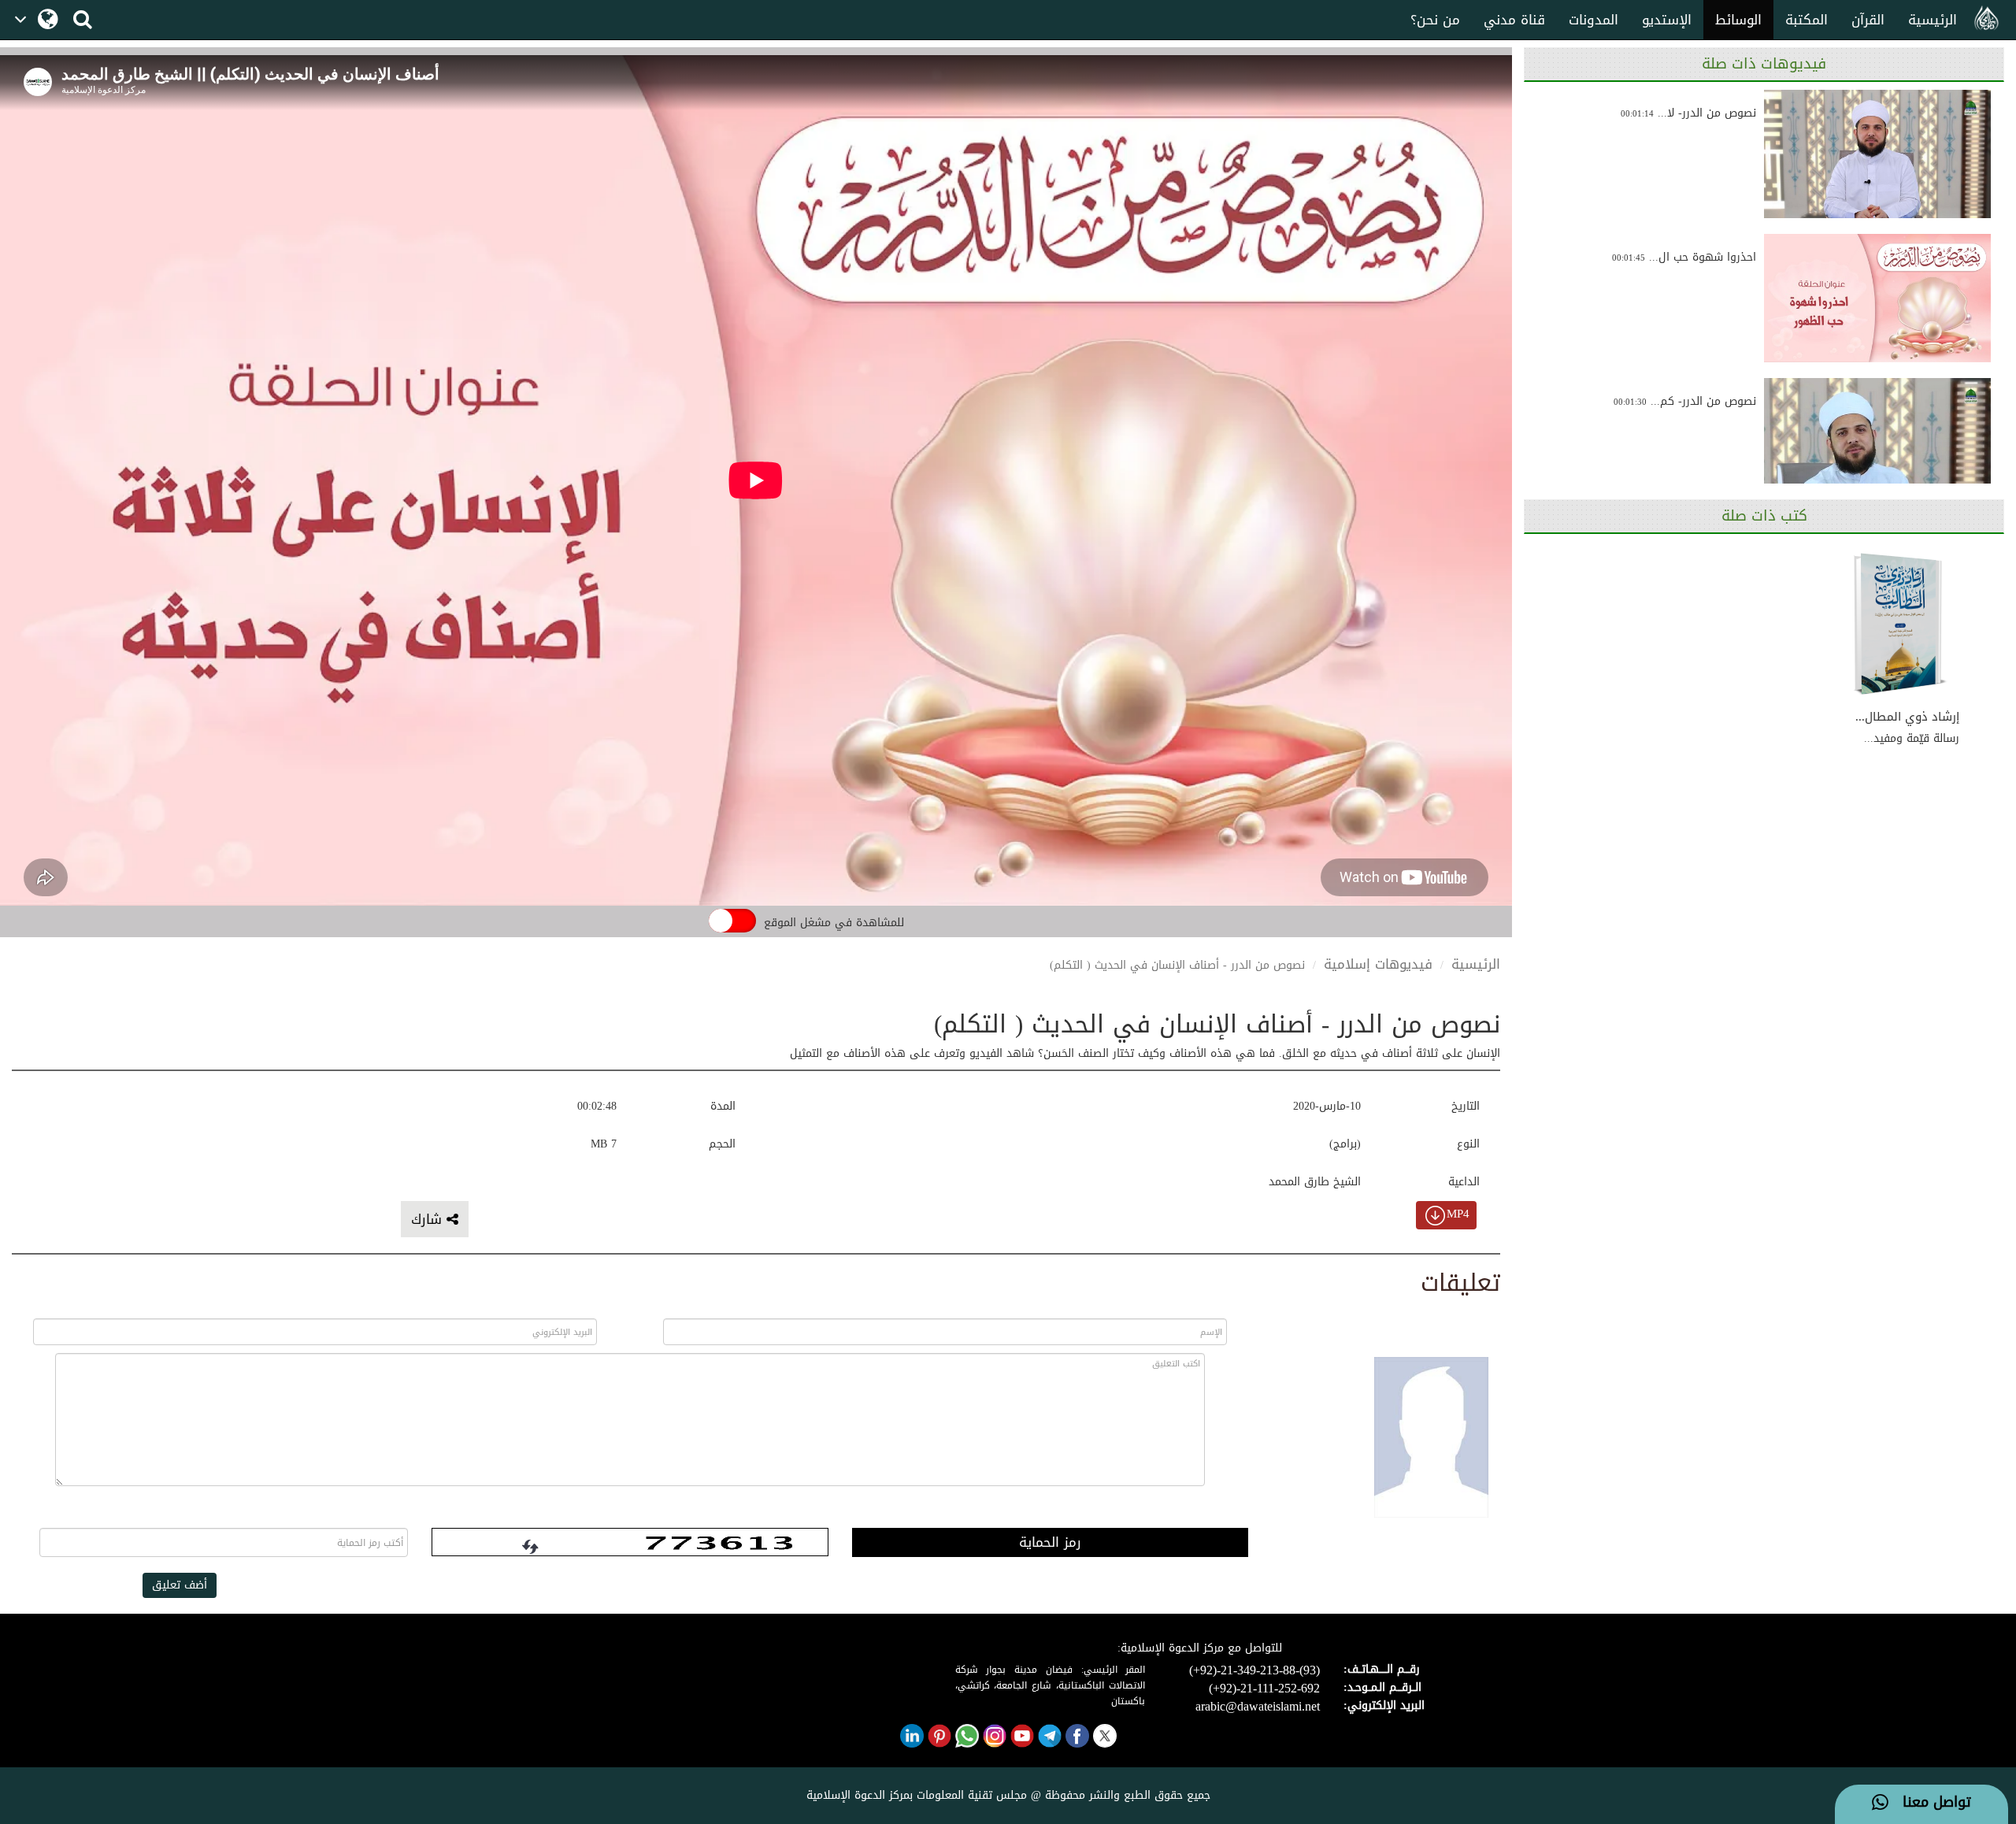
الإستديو (1667, 20)
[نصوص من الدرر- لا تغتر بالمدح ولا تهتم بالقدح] (1877, 154)
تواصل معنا (1930, 1803)
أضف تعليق (180, 1585)
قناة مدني (1514, 20)
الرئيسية (1933, 20)
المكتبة (1807, 20)
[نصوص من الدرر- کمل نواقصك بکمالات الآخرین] (1877, 442)
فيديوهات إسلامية (1378, 964)
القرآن (1868, 20)
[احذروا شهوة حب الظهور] (1877, 298)
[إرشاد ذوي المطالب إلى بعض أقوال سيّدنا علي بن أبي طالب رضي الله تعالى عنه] (1900, 625)
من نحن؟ (1435, 20)
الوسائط (1738, 20)
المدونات (1594, 20)
